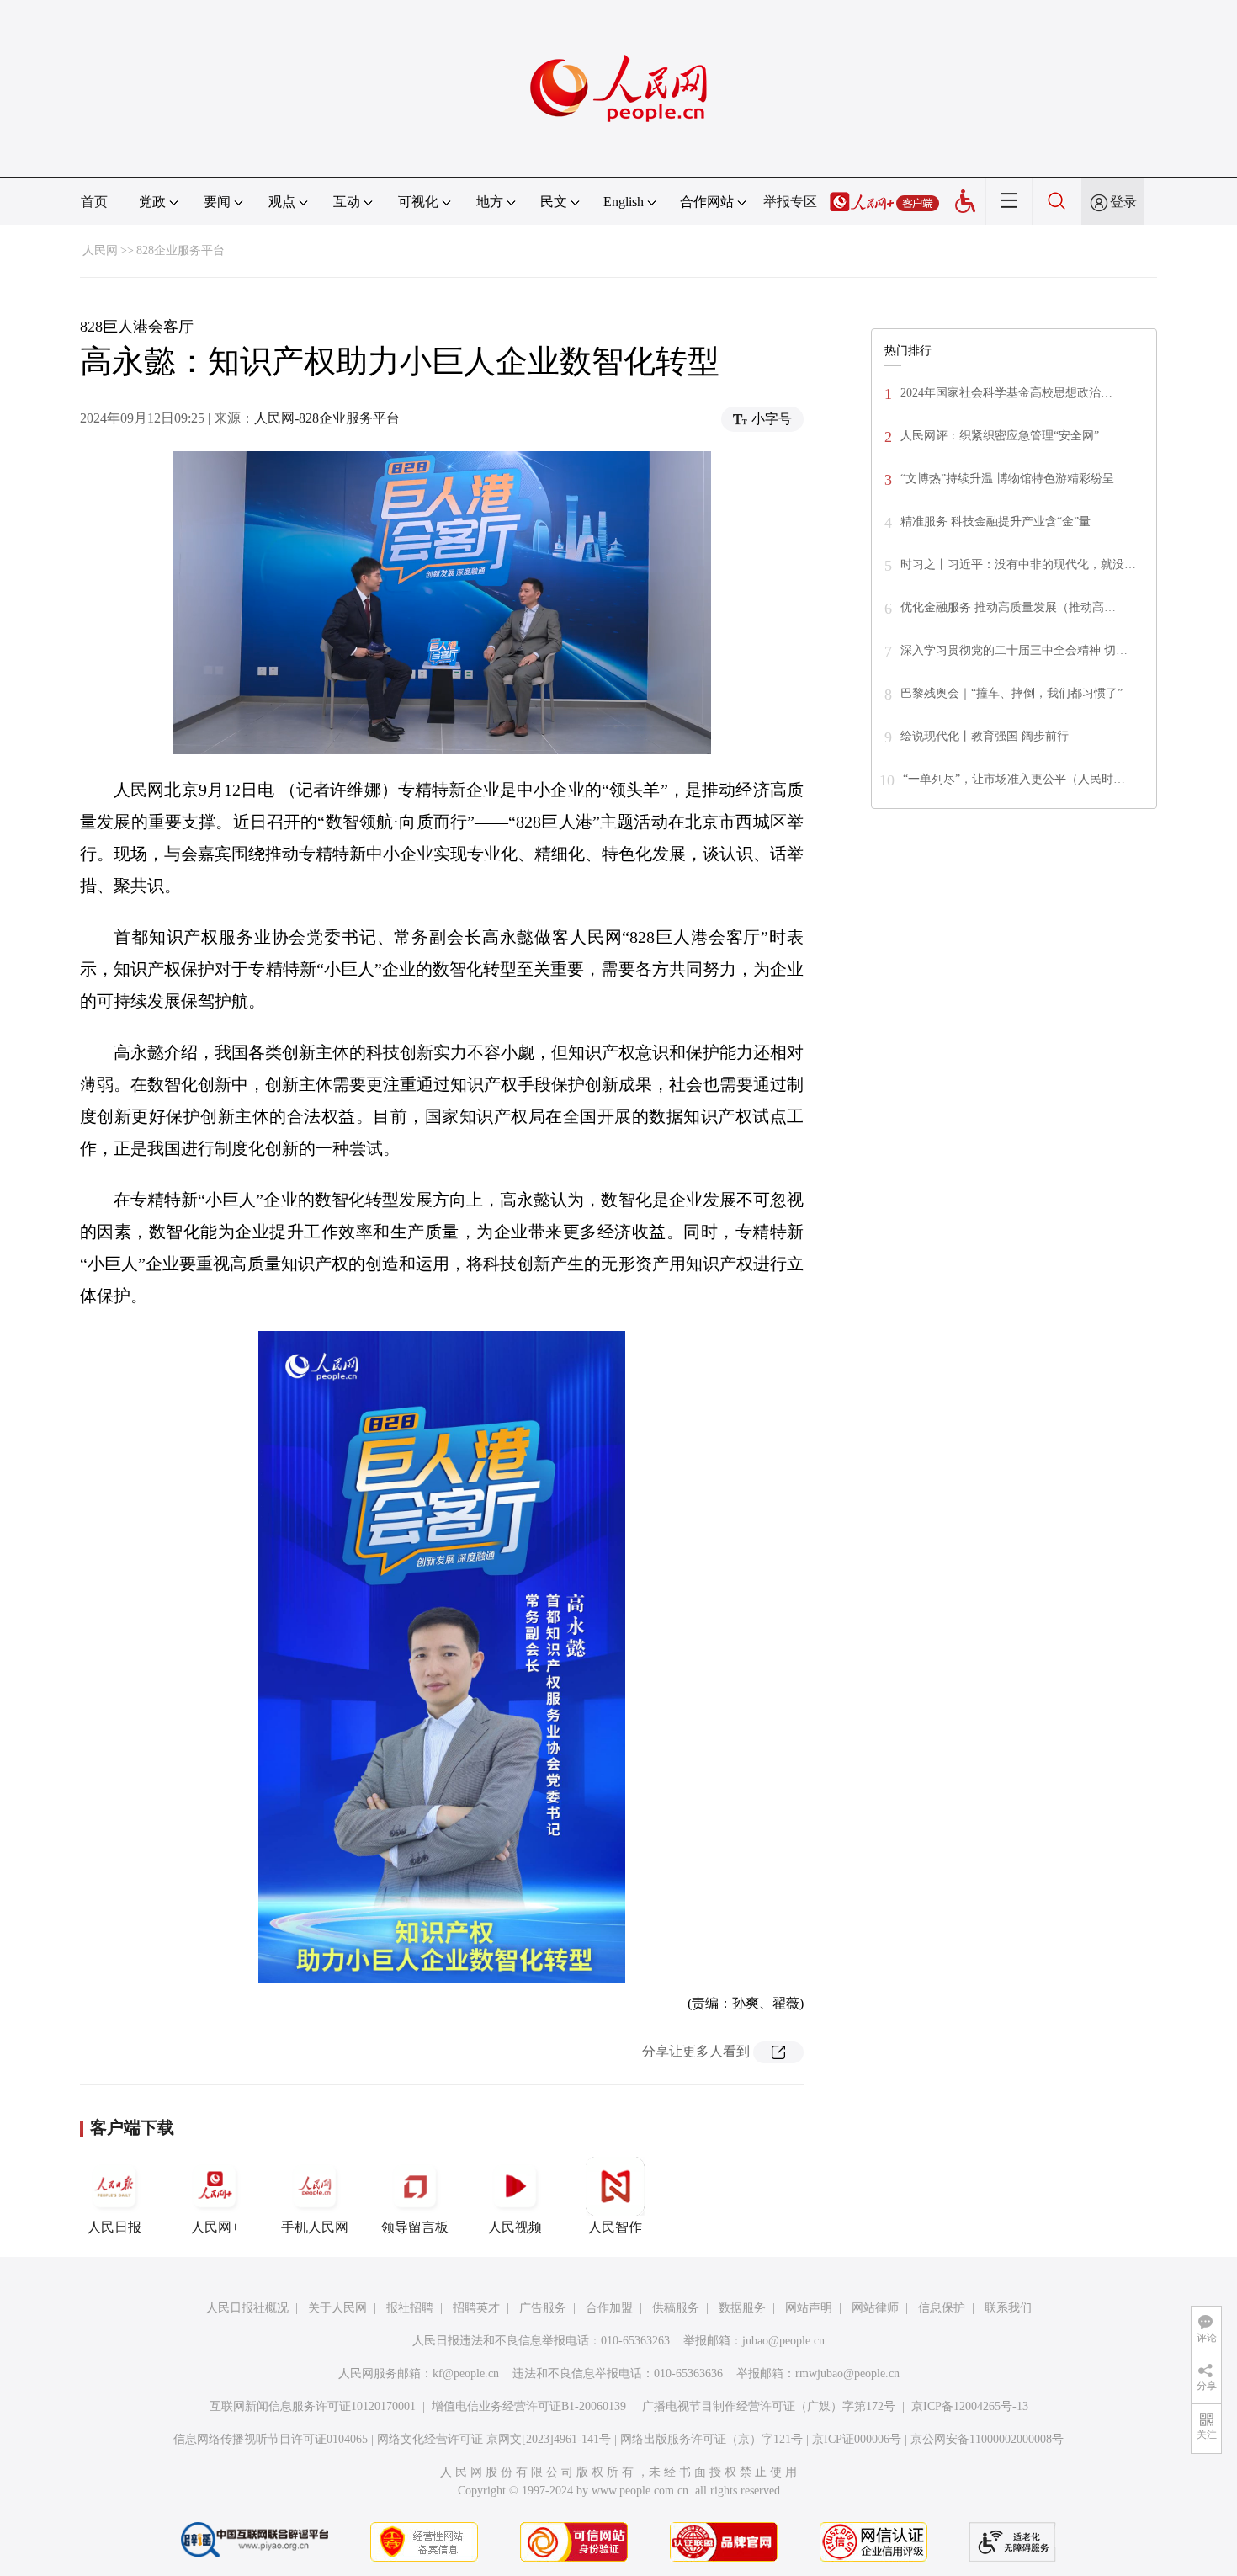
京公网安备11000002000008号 (987, 2439)
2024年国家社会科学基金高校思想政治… (1006, 393)
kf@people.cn (466, 2374)
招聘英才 (476, 2308)
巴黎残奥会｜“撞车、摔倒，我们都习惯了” (1011, 693)
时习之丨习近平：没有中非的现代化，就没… (1018, 564)
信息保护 (942, 2308)
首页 (94, 202)
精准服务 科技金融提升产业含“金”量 (995, 522)
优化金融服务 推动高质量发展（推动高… (1008, 607)
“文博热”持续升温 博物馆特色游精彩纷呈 (1007, 479)
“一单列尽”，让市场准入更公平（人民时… (1014, 779)
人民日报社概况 (247, 2308)
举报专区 (790, 202)
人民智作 (615, 2227)
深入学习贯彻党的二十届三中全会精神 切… (1014, 650)
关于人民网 (337, 2308)
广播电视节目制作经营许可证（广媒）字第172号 (769, 2406)
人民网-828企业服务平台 (327, 418)
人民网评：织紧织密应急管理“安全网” (1000, 436)
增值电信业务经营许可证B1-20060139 (529, 2406)
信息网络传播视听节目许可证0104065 (271, 2439)
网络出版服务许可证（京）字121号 (711, 2439)
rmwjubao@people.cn (847, 2374)
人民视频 (515, 2227)
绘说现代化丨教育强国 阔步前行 (985, 736)
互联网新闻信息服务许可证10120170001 (313, 2406)
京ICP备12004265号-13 (970, 2406)
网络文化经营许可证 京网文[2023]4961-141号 (494, 2439)
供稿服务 (676, 2308)
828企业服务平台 (181, 250)
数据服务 (742, 2308)
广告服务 (543, 2308)
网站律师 (875, 2308)
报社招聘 (410, 2308)
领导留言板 (415, 2227)
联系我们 (1008, 2308)
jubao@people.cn (783, 2341)
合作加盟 (609, 2308)
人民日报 (114, 2227)
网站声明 (809, 2308)
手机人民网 (315, 2227)
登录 (1123, 202)
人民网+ (215, 2227)
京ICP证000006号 (857, 2439)
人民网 (100, 250)
